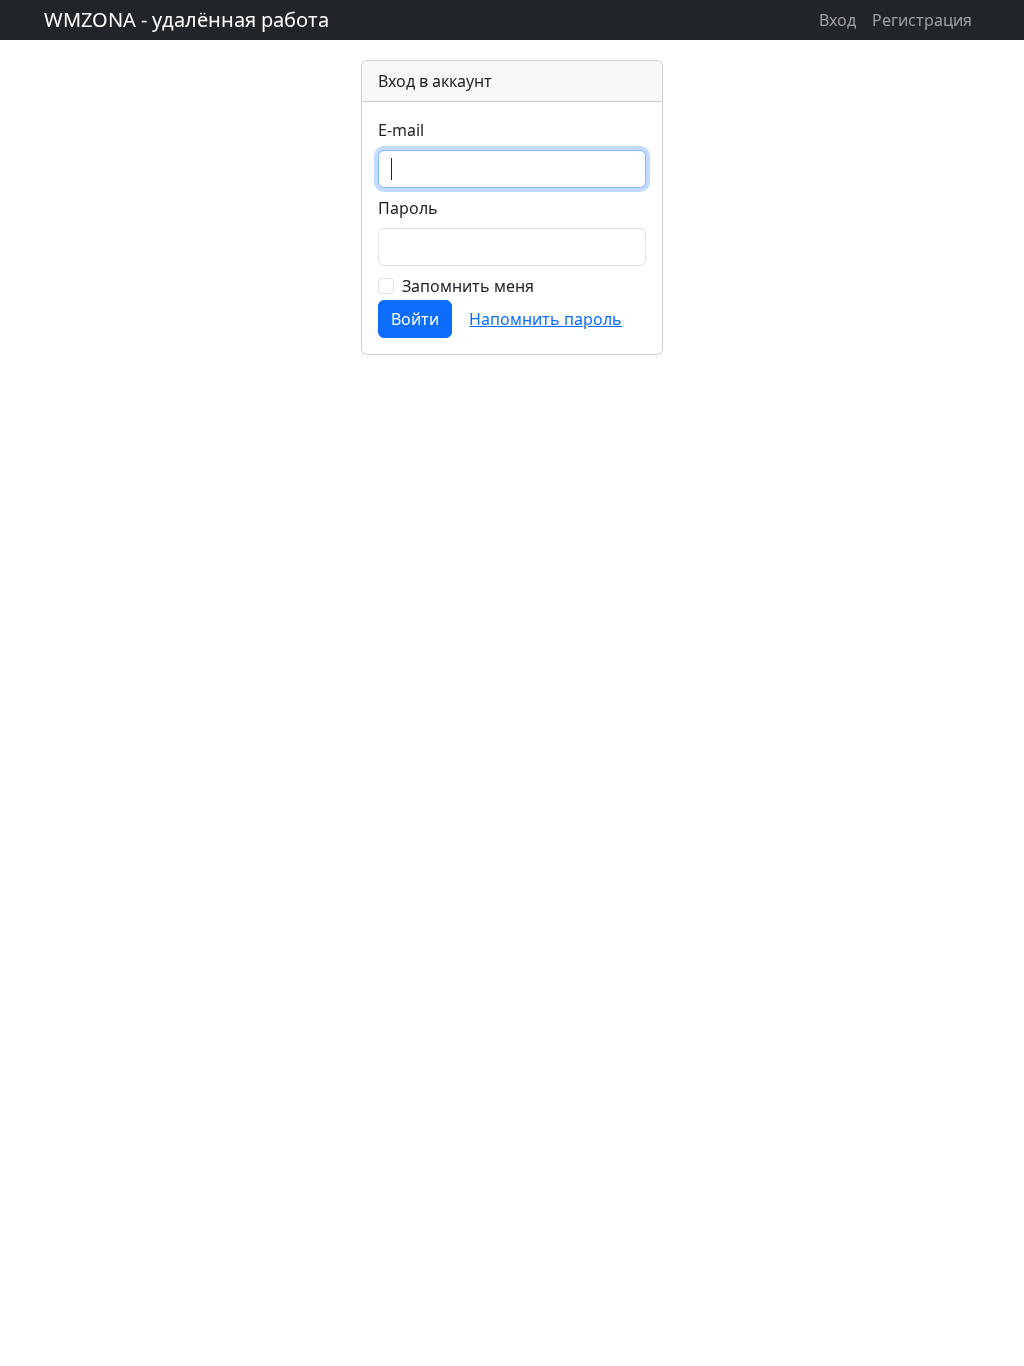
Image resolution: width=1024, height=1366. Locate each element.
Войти (415, 319)
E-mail (401, 130)
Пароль (408, 208)
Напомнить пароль (545, 319)
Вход (837, 20)
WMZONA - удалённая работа (186, 19)
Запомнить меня (468, 286)
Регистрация (922, 20)
